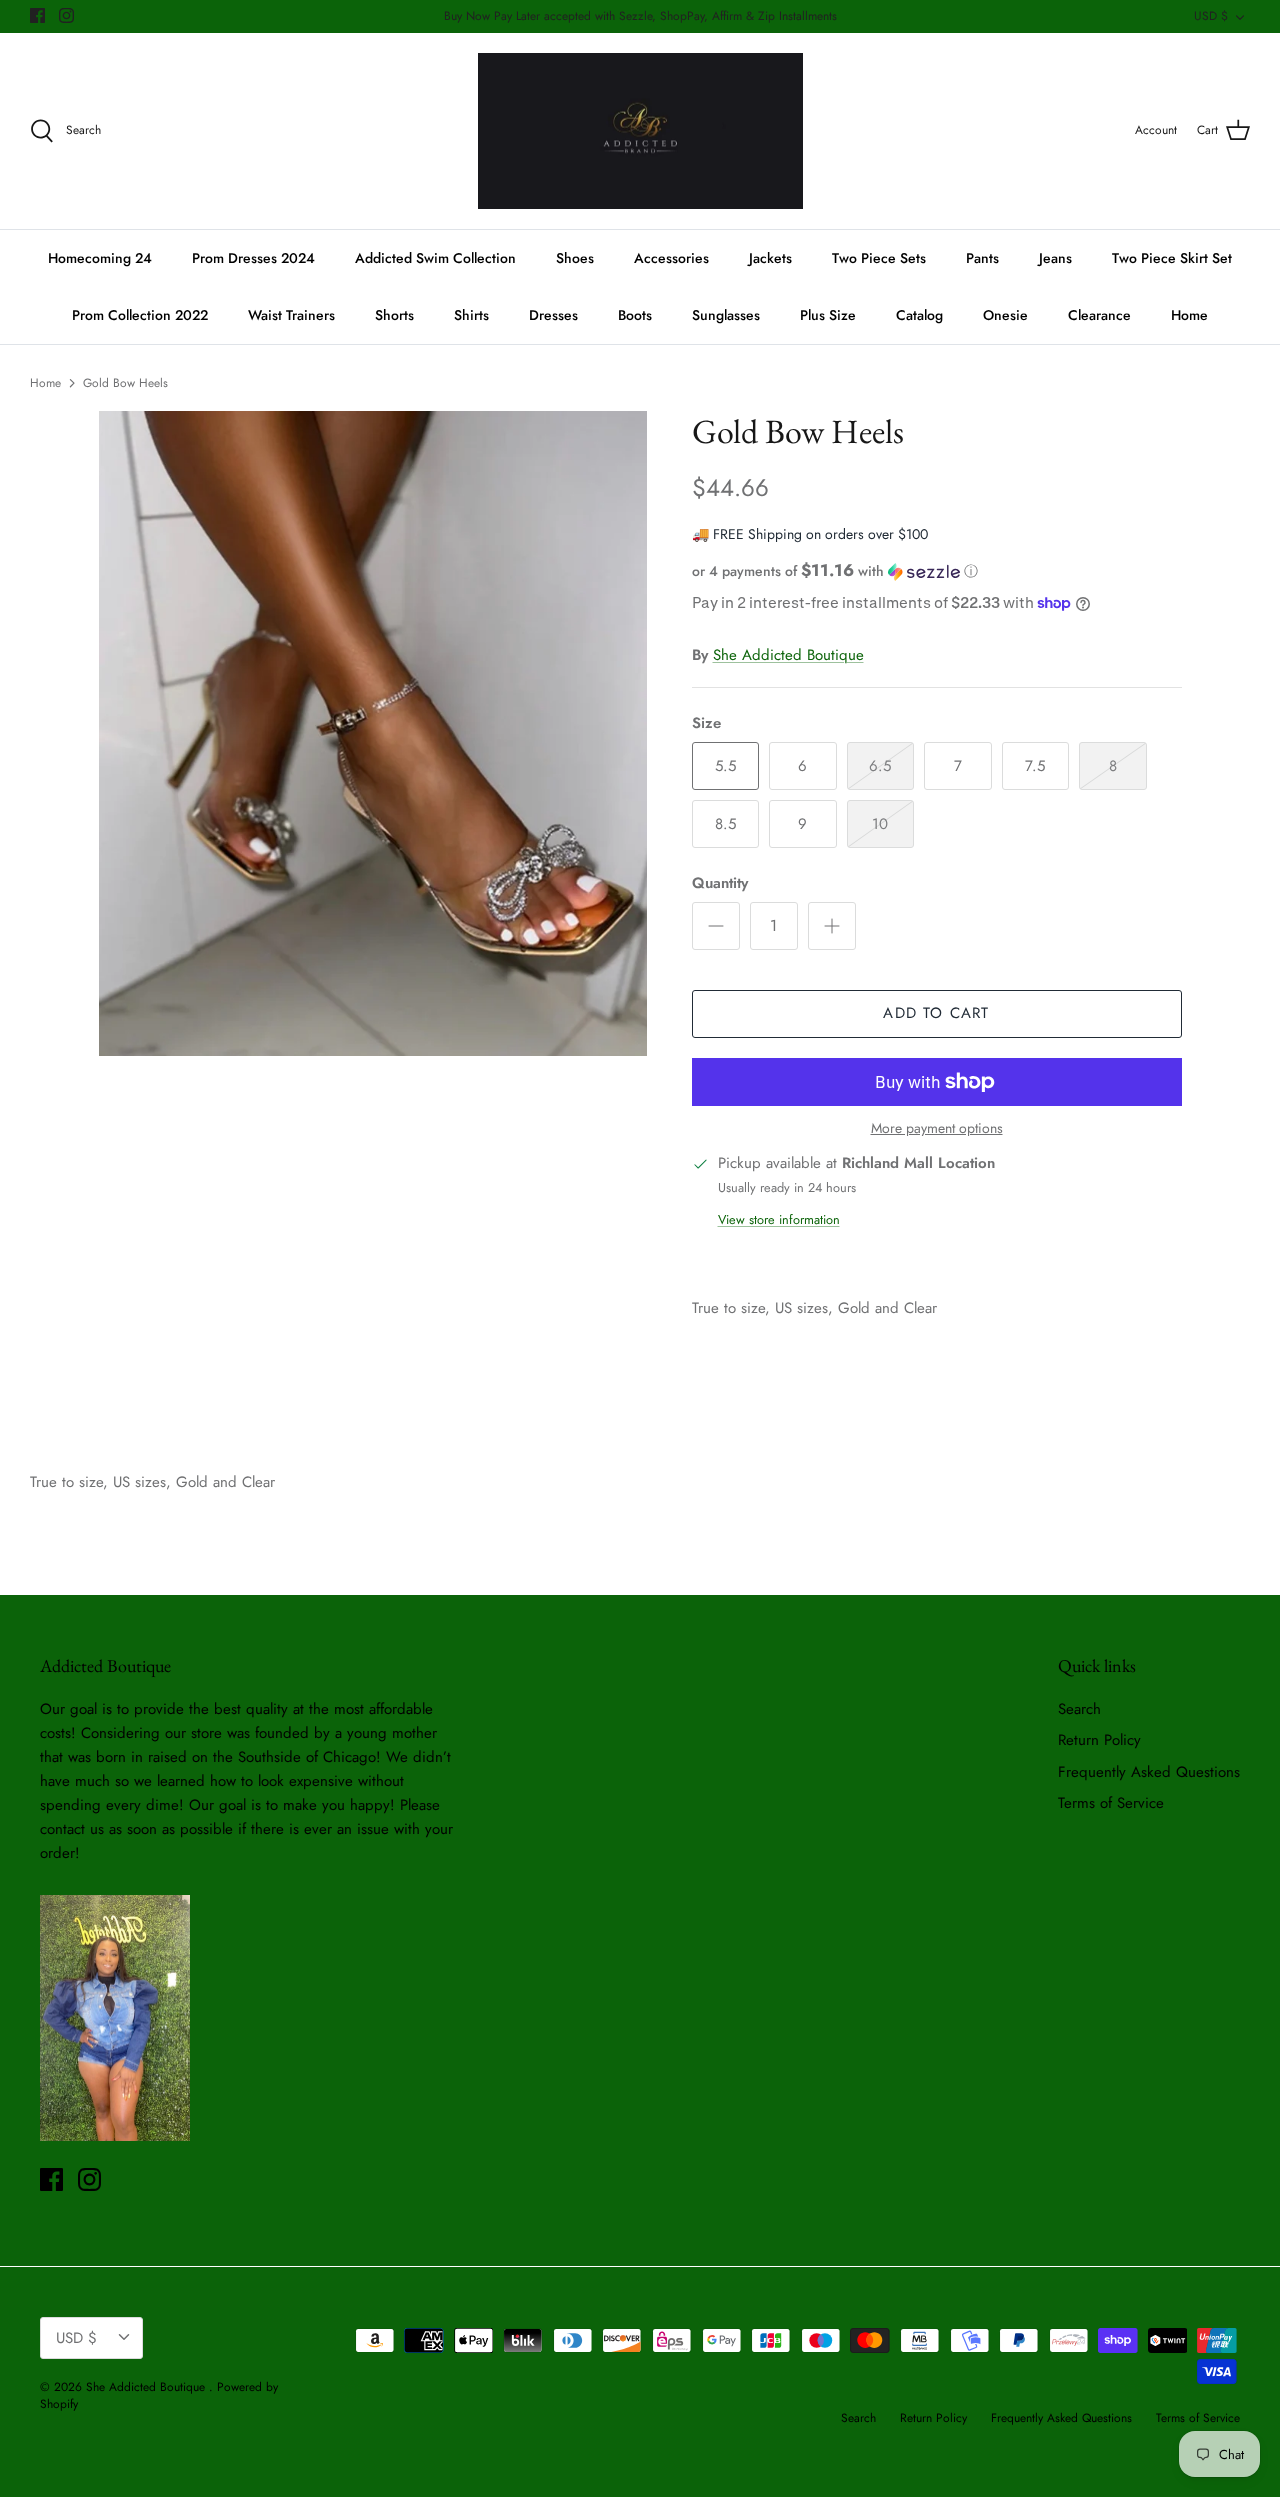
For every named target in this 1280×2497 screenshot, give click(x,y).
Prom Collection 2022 (140, 315)
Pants (982, 258)
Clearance (1099, 315)
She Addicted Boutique (788, 655)
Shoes (575, 258)
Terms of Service (1111, 1803)
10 (880, 824)
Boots (635, 315)
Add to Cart (936, 1013)
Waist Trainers (291, 315)
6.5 (880, 766)
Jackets (770, 258)
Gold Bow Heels (125, 383)
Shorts (394, 315)
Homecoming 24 (100, 258)
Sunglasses (726, 315)
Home (1189, 315)
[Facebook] (37, 15)
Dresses (553, 315)
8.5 (725, 824)
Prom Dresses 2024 (253, 258)
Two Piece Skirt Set (1172, 258)
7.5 (1035, 766)
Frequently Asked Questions (1149, 1772)
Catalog (919, 315)
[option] (373, 733)
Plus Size (828, 315)
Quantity (720, 883)
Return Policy (1099, 1740)
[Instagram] (66, 15)
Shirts (471, 315)
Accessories (671, 258)
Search (1079, 1709)
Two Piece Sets (879, 258)
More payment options (937, 1128)
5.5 (725, 766)
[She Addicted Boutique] (640, 131)
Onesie (1005, 315)
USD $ (1211, 16)
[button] (835, 571)
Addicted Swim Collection (435, 258)
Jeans (1055, 258)
